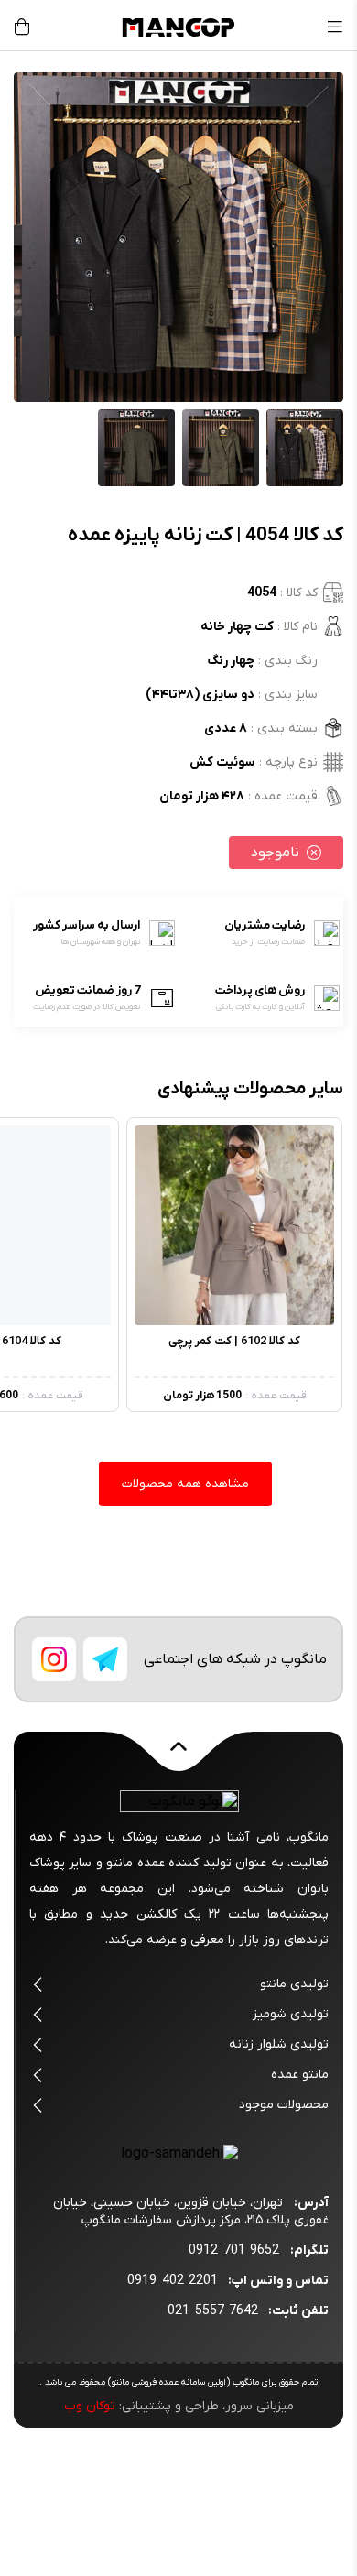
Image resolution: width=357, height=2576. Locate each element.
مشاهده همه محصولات (185, 1484)
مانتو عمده (300, 2075)
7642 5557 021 (213, 2311)
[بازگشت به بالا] (178, 1757)
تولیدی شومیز (291, 2014)
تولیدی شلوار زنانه (279, 2044)
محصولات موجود (284, 2105)
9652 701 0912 (234, 2250)
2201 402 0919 (173, 2281)
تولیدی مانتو (294, 1984)
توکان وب (90, 2406)
